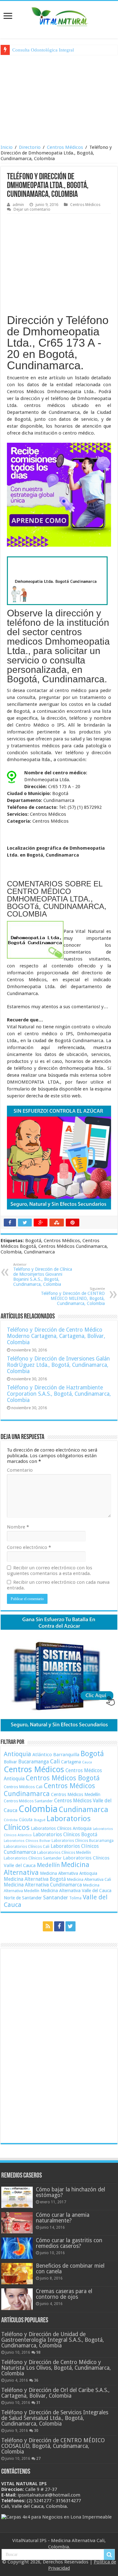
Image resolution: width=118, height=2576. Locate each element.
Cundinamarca (84, 1810)
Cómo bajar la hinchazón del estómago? (70, 2192)
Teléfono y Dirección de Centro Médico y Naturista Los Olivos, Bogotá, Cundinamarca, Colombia (56, 2368)
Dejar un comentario (32, 209)
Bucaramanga (34, 1762)
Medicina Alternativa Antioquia (69, 1873)
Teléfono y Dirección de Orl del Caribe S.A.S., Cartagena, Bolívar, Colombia (55, 2393)
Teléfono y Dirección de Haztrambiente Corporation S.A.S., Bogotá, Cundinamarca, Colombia (59, 1394)
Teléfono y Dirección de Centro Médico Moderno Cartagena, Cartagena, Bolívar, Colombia (56, 1336)
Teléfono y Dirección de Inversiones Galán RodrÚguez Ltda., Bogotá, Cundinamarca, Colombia (58, 1365)
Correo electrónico (29, 1547)
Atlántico (42, 1755)
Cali (55, 1761)
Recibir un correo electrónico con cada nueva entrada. (58, 1585)
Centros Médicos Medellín (76, 1794)
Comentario (20, 1470)
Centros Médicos (65, 147)
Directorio (30, 147)
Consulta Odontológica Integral (43, 50)
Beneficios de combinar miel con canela (70, 2269)
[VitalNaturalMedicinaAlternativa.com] (59, 15)
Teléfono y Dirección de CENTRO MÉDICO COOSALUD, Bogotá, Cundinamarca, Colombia (53, 2446)
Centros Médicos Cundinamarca (49, 1790)
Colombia (38, 1809)
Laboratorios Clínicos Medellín (64, 1852)
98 (38, 2352)
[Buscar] (109, 2555)
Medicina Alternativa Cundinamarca (43, 1885)
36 (36, 2380)
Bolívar (10, 1762)
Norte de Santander (23, 1898)
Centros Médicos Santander (28, 1801)
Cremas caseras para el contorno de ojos (64, 2294)
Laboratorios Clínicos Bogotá (65, 1835)
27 (38, 2459)
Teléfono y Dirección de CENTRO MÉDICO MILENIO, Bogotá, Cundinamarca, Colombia (73, 1296)
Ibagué (39, 1820)
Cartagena (71, 1762)
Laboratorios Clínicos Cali (27, 1846)
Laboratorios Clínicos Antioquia (61, 1828)
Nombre (18, 1527)
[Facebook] (59, 1926)
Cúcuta (26, 1820)
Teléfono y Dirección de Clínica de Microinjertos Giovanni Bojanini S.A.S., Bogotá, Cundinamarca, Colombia (43, 1275)
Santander (56, 1897)
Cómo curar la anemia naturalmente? (63, 2218)
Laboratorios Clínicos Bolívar (27, 1841)
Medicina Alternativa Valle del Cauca (76, 1891)
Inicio (7, 147)
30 (36, 2431)
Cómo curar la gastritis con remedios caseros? (69, 2243)
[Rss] (48, 1926)
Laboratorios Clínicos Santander (33, 1858)
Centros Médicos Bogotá (63, 1778)
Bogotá (92, 1754)
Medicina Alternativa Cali (89, 1879)
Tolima (75, 1898)
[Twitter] (70, 1926)
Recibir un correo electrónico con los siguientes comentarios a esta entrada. (50, 1571)
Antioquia (17, 1754)
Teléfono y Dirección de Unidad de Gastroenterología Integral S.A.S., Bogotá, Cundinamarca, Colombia (53, 2340)
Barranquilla (66, 1755)
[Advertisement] (59, 99)
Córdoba (11, 1820)
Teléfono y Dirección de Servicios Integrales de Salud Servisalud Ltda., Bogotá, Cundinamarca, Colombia (55, 2418)
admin (18, 205)
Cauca (87, 1762)
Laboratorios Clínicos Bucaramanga (83, 1841)
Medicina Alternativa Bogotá (35, 1879)
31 (38, 2403)
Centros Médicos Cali (23, 1787)
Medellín (48, 1865)
